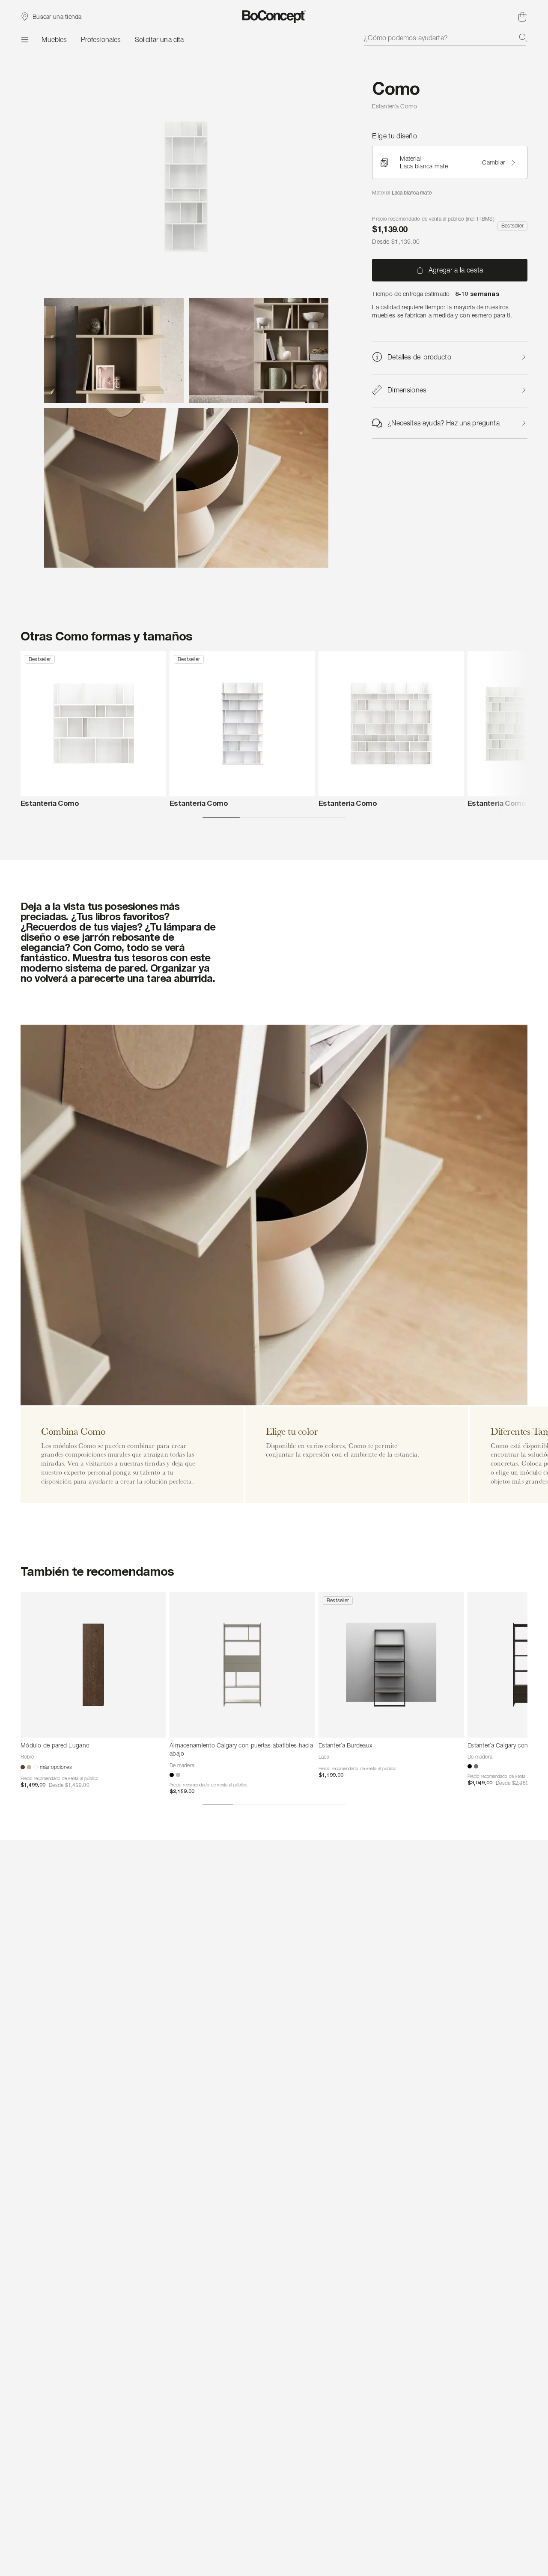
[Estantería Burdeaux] (391, 1665)
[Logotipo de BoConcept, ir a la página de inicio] (274, 17)
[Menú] (24, 39)
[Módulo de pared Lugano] (93, 1665)
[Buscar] (523, 38)
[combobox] (446, 38)
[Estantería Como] (93, 724)
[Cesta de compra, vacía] (522, 17)
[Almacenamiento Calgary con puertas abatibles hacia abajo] (242, 1665)
